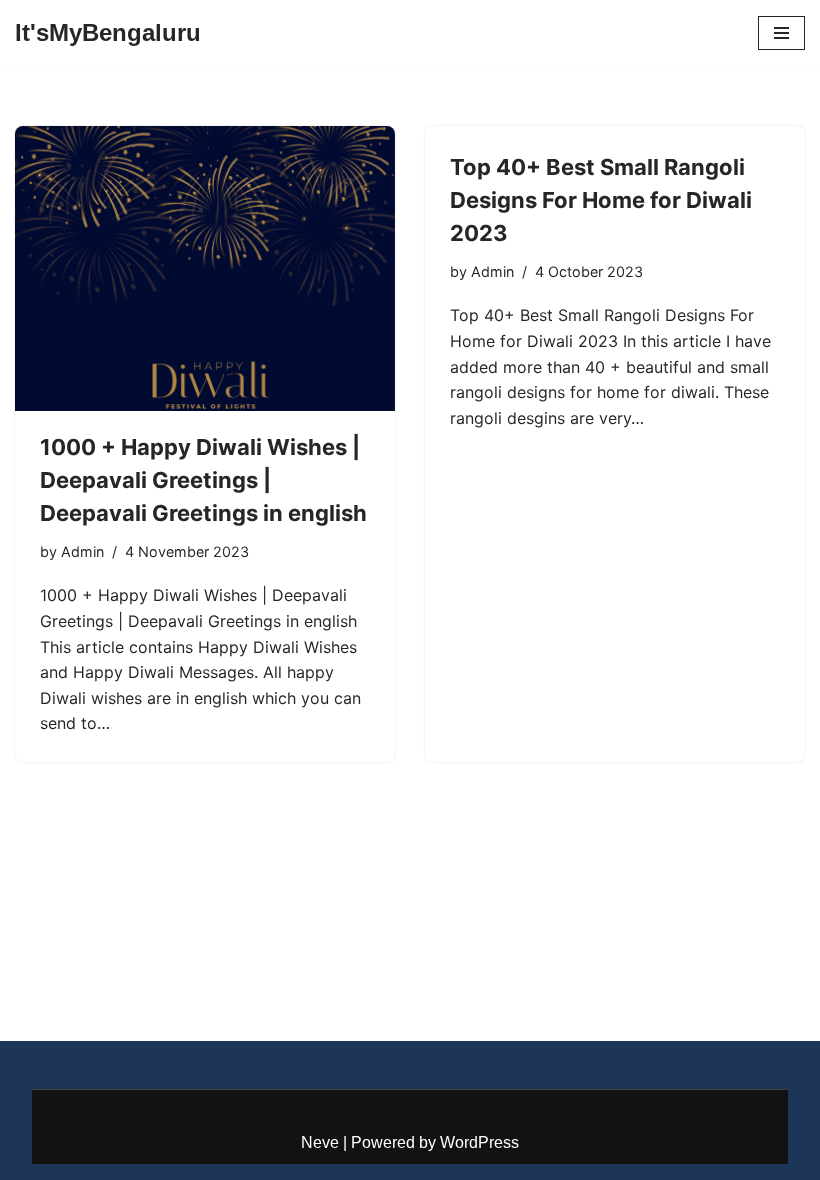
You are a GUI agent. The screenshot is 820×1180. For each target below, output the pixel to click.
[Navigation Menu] (781, 33)
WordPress (479, 1142)
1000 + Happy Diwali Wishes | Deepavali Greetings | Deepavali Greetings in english (203, 480)
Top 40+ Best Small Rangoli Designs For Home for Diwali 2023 (601, 200)
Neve (320, 1142)
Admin (82, 551)
